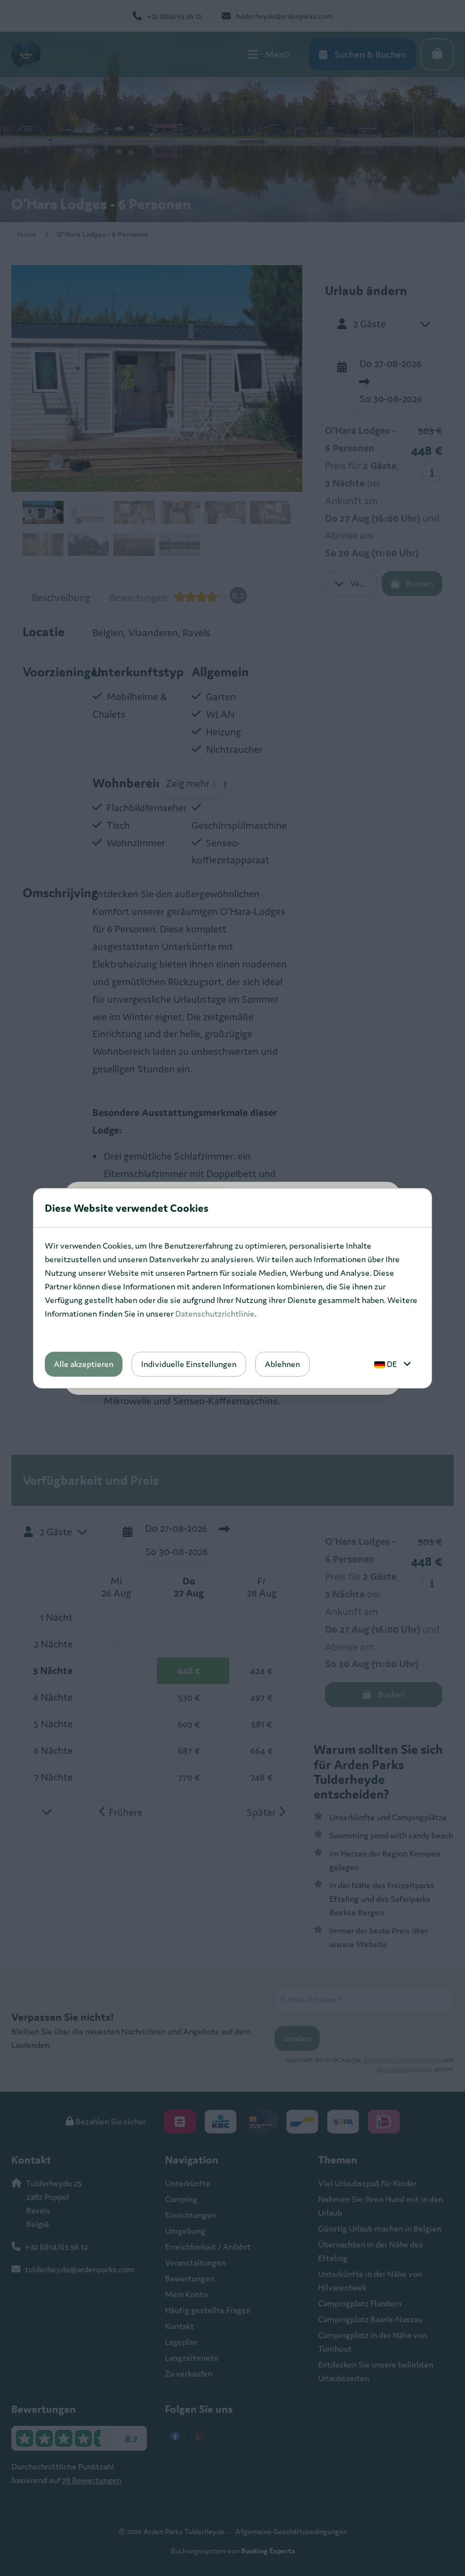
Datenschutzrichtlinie (215, 1313)
